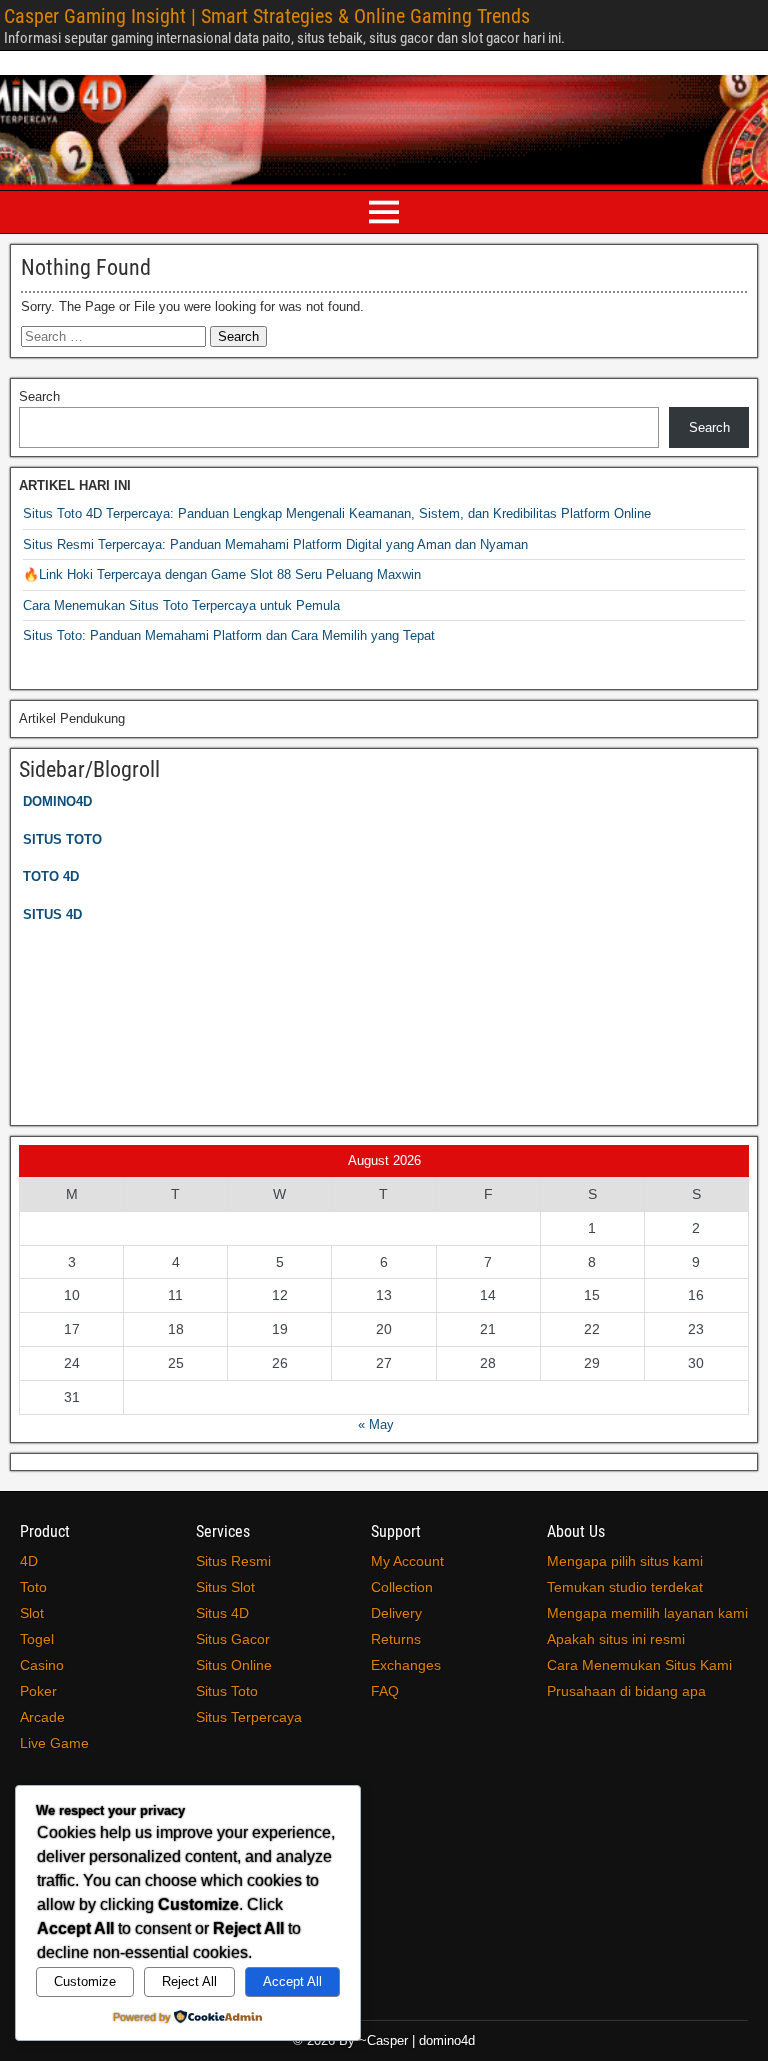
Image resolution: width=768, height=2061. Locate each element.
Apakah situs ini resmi (616, 1639)
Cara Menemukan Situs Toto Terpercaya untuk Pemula (181, 605)
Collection (402, 1587)
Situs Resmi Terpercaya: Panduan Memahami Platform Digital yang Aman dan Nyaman (275, 544)
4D (29, 1561)
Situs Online (234, 1665)
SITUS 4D (52, 914)
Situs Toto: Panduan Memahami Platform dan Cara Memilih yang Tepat (229, 635)
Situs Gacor (233, 1639)
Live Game (54, 1743)
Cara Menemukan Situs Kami (639, 1665)
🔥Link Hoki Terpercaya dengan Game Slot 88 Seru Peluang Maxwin (222, 574)
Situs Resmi (233, 1561)
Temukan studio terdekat (625, 1587)
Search (39, 396)
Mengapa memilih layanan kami (647, 1613)
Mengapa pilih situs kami (625, 1561)
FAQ (385, 1691)
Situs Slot (225, 1587)
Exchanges (406, 1665)
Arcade (42, 1717)
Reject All (189, 1981)
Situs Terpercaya (249, 1717)
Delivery (396, 1613)
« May (376, 1424)
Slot (32, 1613)
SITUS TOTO (62, 839)
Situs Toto (227, 1691)
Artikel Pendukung (72, 718)
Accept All (292, 1981)
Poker (38, 1691)
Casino (42, 1665)
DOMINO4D (57, 801)
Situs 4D (222, 1613)
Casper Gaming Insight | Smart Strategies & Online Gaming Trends (267, 16)
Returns (396, 1639)
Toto (33, 1587)
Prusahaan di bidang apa (626, 1691)
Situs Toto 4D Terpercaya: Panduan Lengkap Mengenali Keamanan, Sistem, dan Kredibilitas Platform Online (337, 513)
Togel (37, 1639)
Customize (85, 1981)
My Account (407, 1561)
